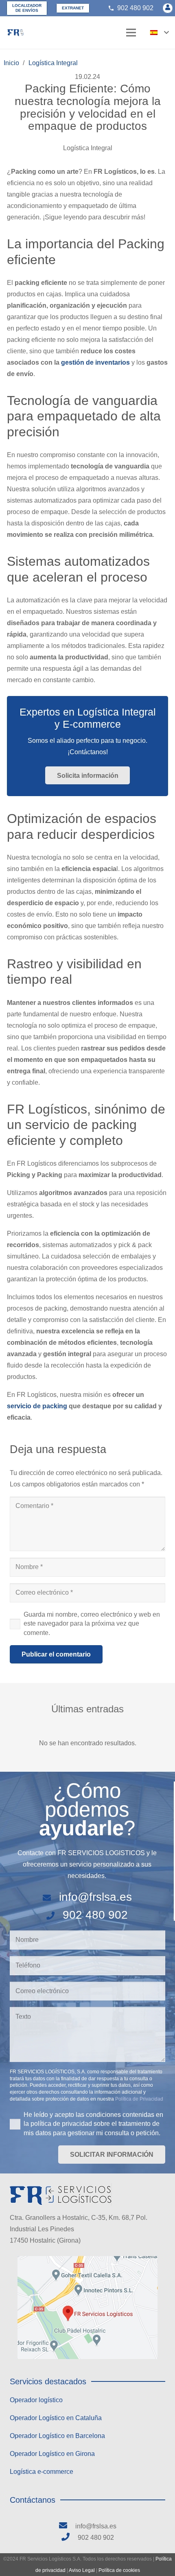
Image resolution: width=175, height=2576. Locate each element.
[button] (159, 33)
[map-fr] (87, 2308)
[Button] (168, 8)
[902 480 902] (54, 1915)
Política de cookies (119, 2570)
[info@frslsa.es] (51, 1897)
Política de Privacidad (139, 2099)
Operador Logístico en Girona (52, 2454)
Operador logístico (36, 2400)
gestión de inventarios (95, 362)
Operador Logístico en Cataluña (56, 2418)
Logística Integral (88, 148)
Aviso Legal (82, 2570)
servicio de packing (37, 1406)
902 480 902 (95, 1915)
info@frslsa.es (95, 1897)
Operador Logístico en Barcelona (57, 2436)
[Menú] (131, 33)
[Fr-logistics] (15, 33)
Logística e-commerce (42, 2472)
